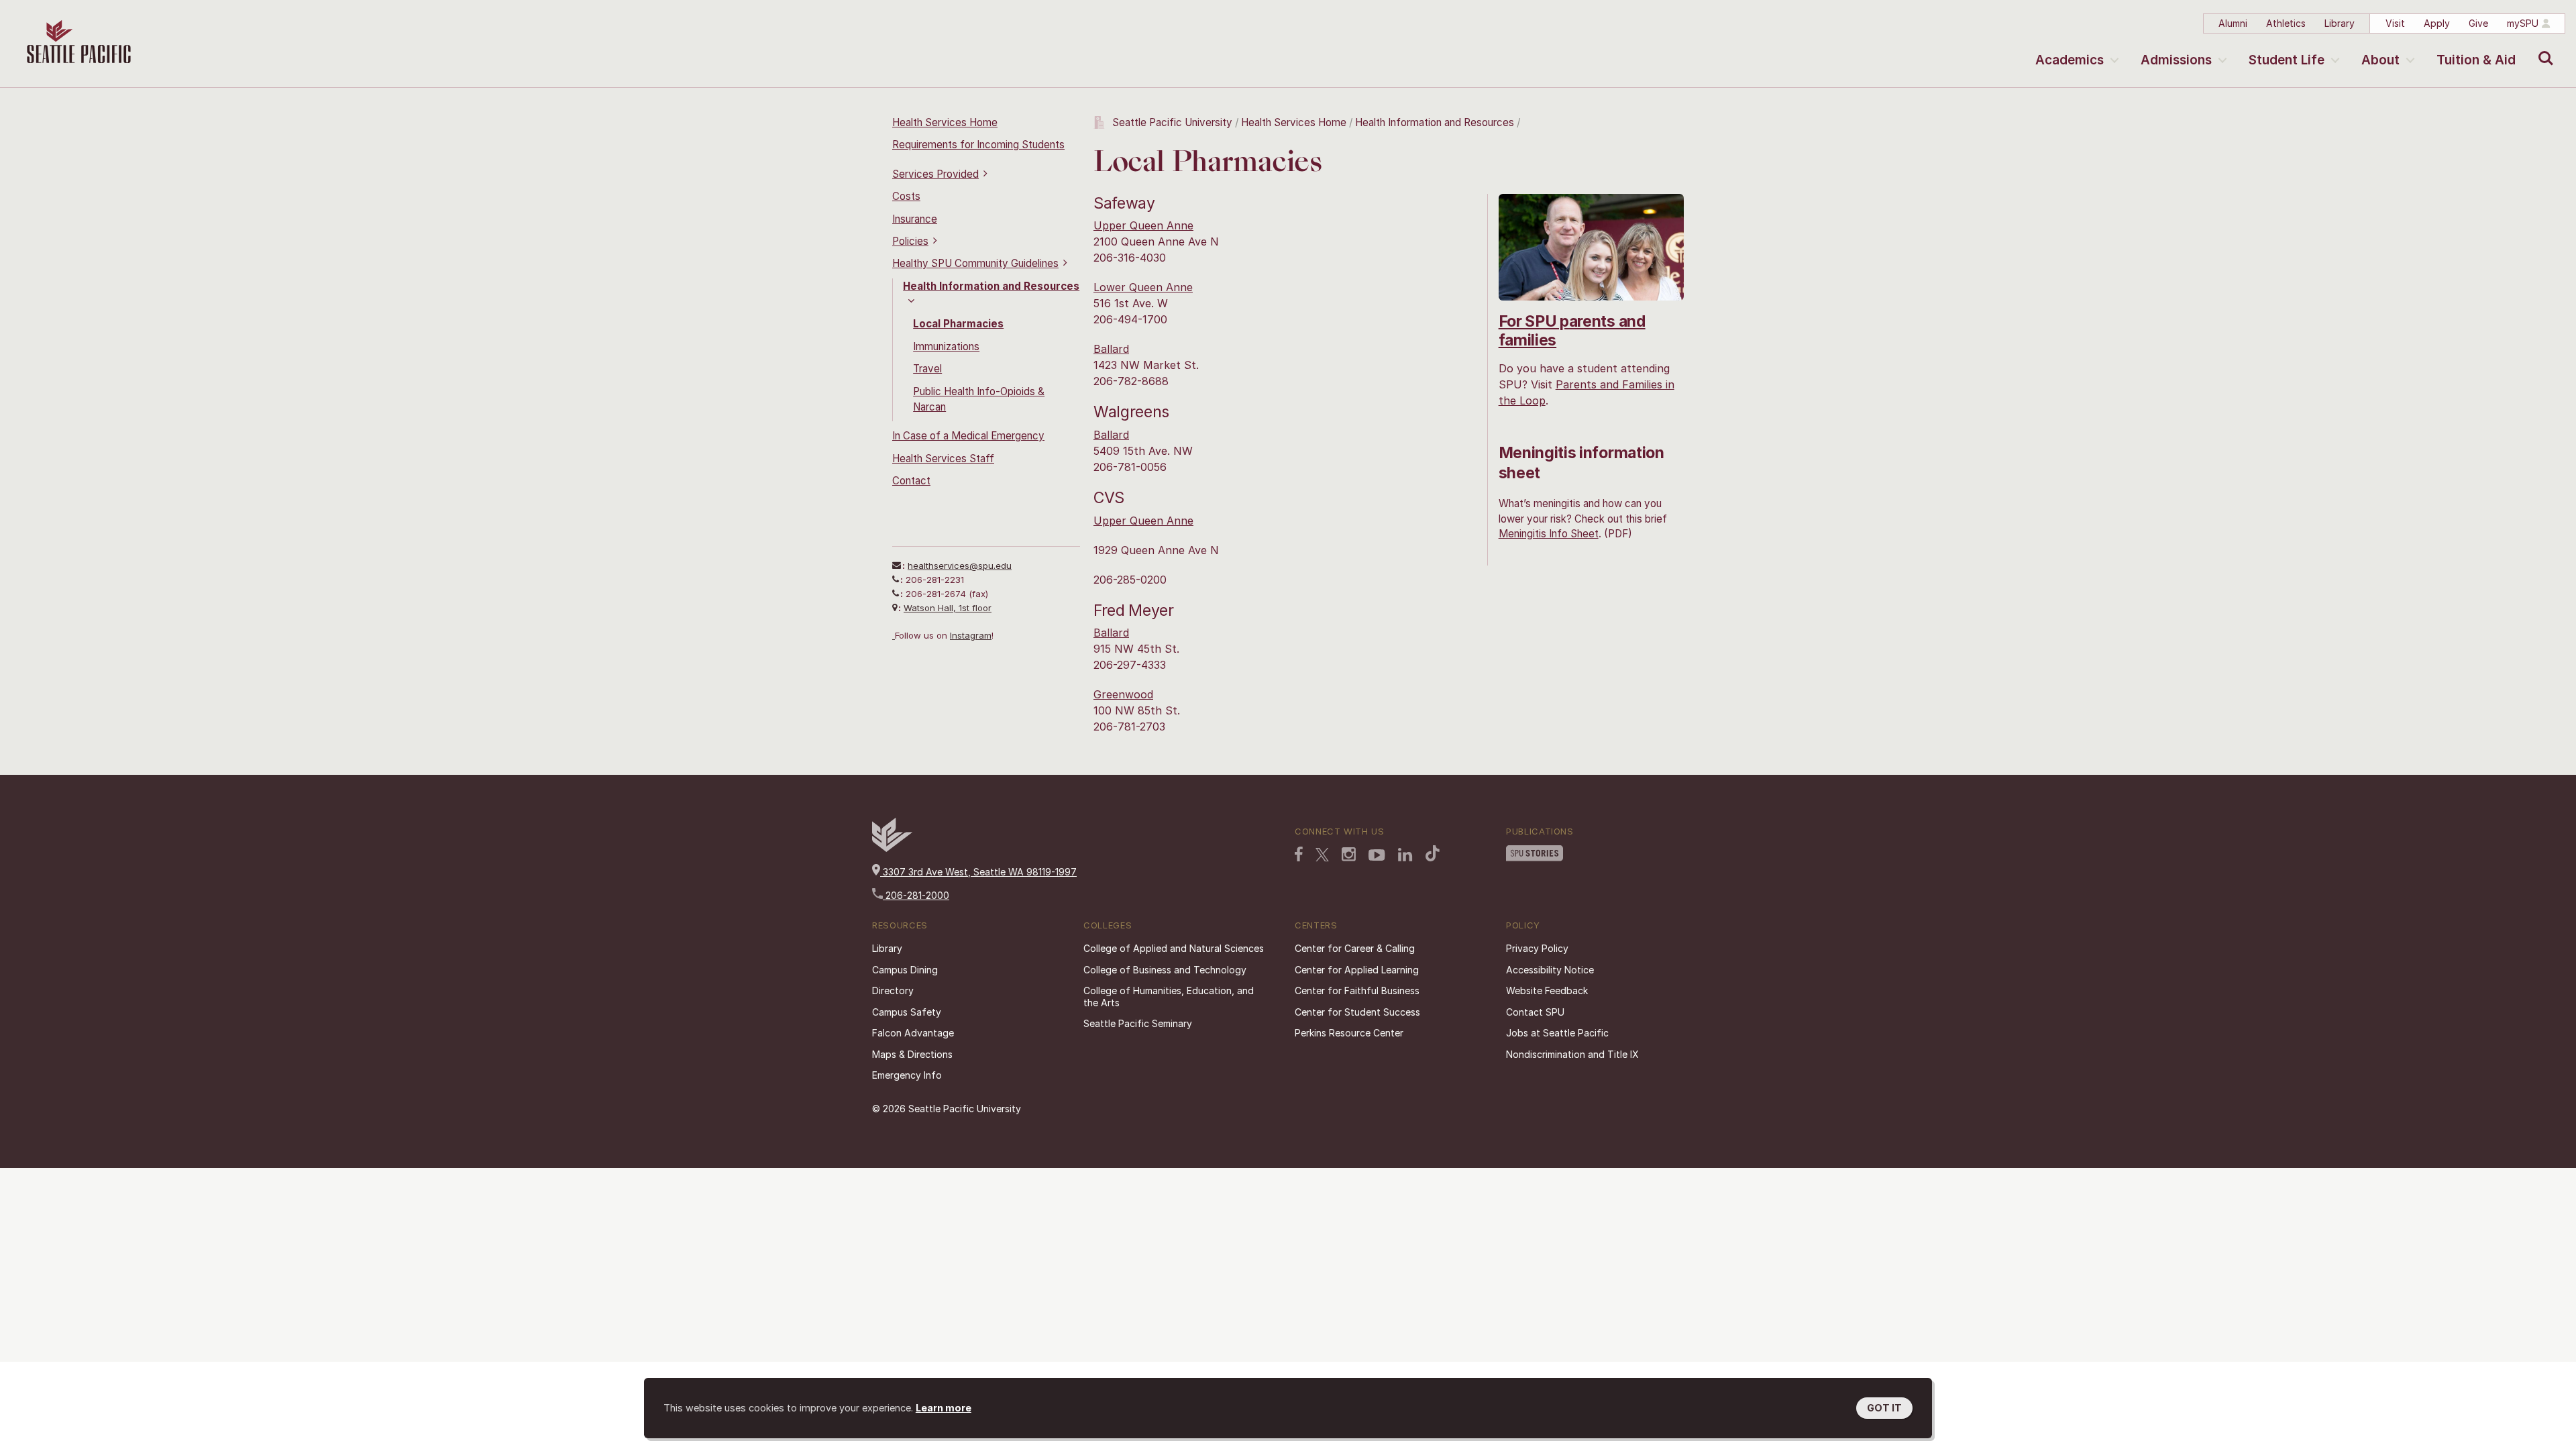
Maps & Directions (912, 1054)
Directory (893, 990)
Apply (2437, 23)
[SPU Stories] (1535, 855)
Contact (911, 481)
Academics (2070, 60)
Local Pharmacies (958, 324)
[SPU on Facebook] (1299, 855)
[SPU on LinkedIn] (1405, 856)
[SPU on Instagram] (1349, 856)
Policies (910, 241)
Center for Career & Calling (1355, 948)
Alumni (2233, 23)
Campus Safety (907, 1012)
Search (2543, 48)
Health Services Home (945, 122)
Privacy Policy (1537, 948)
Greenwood (1123, 694)
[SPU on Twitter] (1322, 856)
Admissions (2176, 60)
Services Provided (935, 174)
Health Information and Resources (1435, 122)
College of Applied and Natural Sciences (1174, 948)
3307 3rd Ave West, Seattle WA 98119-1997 (978, 872)
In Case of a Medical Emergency (968, 436)
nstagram (972, 635)
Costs (906, 196)
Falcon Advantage (913, 1033)
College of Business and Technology (1165, 970)
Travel (927, 369)
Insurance (915, 219)
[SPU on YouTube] (1377, 857)
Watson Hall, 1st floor (948, 608)
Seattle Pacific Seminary (1138, 1023)
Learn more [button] (944, 1408)
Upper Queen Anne (1143, 225)
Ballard (1111, 349)
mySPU (2523, 23)
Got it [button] (1884, 1408)
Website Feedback (1547, 990)
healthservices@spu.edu (960, 566)
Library (2340, 23)
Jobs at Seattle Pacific (1557, 1033)
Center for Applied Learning (1357, 970)
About (2380, 60)
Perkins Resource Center (1349, 1033)
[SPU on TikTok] (1433, 855)
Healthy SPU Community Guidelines (975, 263)
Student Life (2287, 60)
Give (2478, 23)
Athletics (2286, 23)
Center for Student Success (1357, 1012)
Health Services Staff (943, 459)
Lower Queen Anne (1143, 287)
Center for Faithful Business (1357, 990)
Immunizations (946, 346)
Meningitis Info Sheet (1549, 534)
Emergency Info (907, 1075)
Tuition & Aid (2476, 60)
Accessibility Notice (1550, 970)
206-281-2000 (916, 895)
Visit (2395, 23)
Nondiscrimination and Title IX (1572, 1054)
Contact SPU (1535, 1012)
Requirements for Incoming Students (978, 145)
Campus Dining (905, 970)
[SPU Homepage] (892, 848)
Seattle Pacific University (1172, 122)
